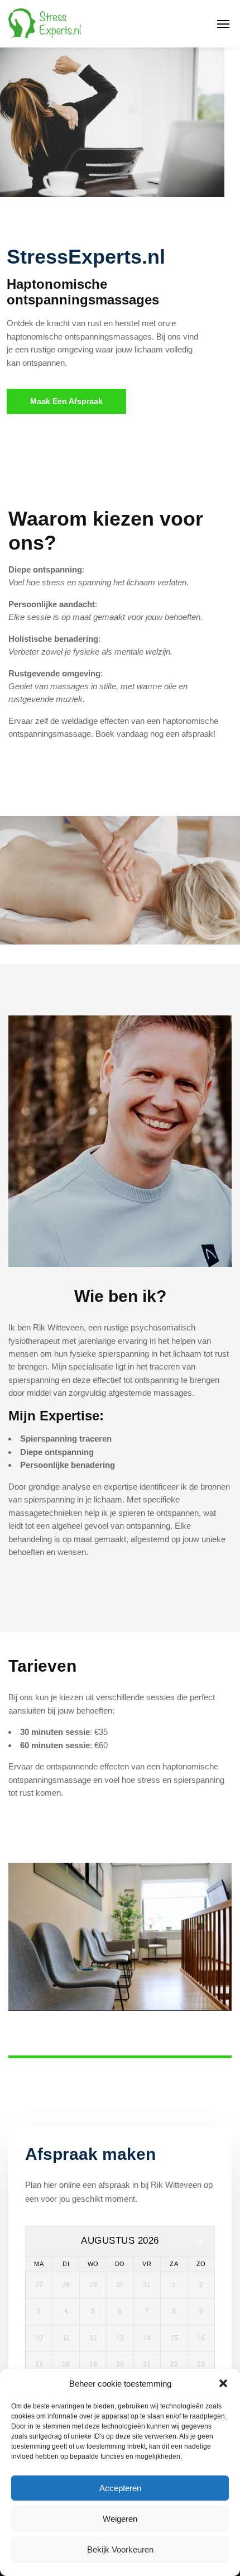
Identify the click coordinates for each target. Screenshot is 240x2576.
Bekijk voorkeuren (120, 2549)
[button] (223, 2383)
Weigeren (120, 2519)
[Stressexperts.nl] (46, 24)
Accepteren (120, 2488)
